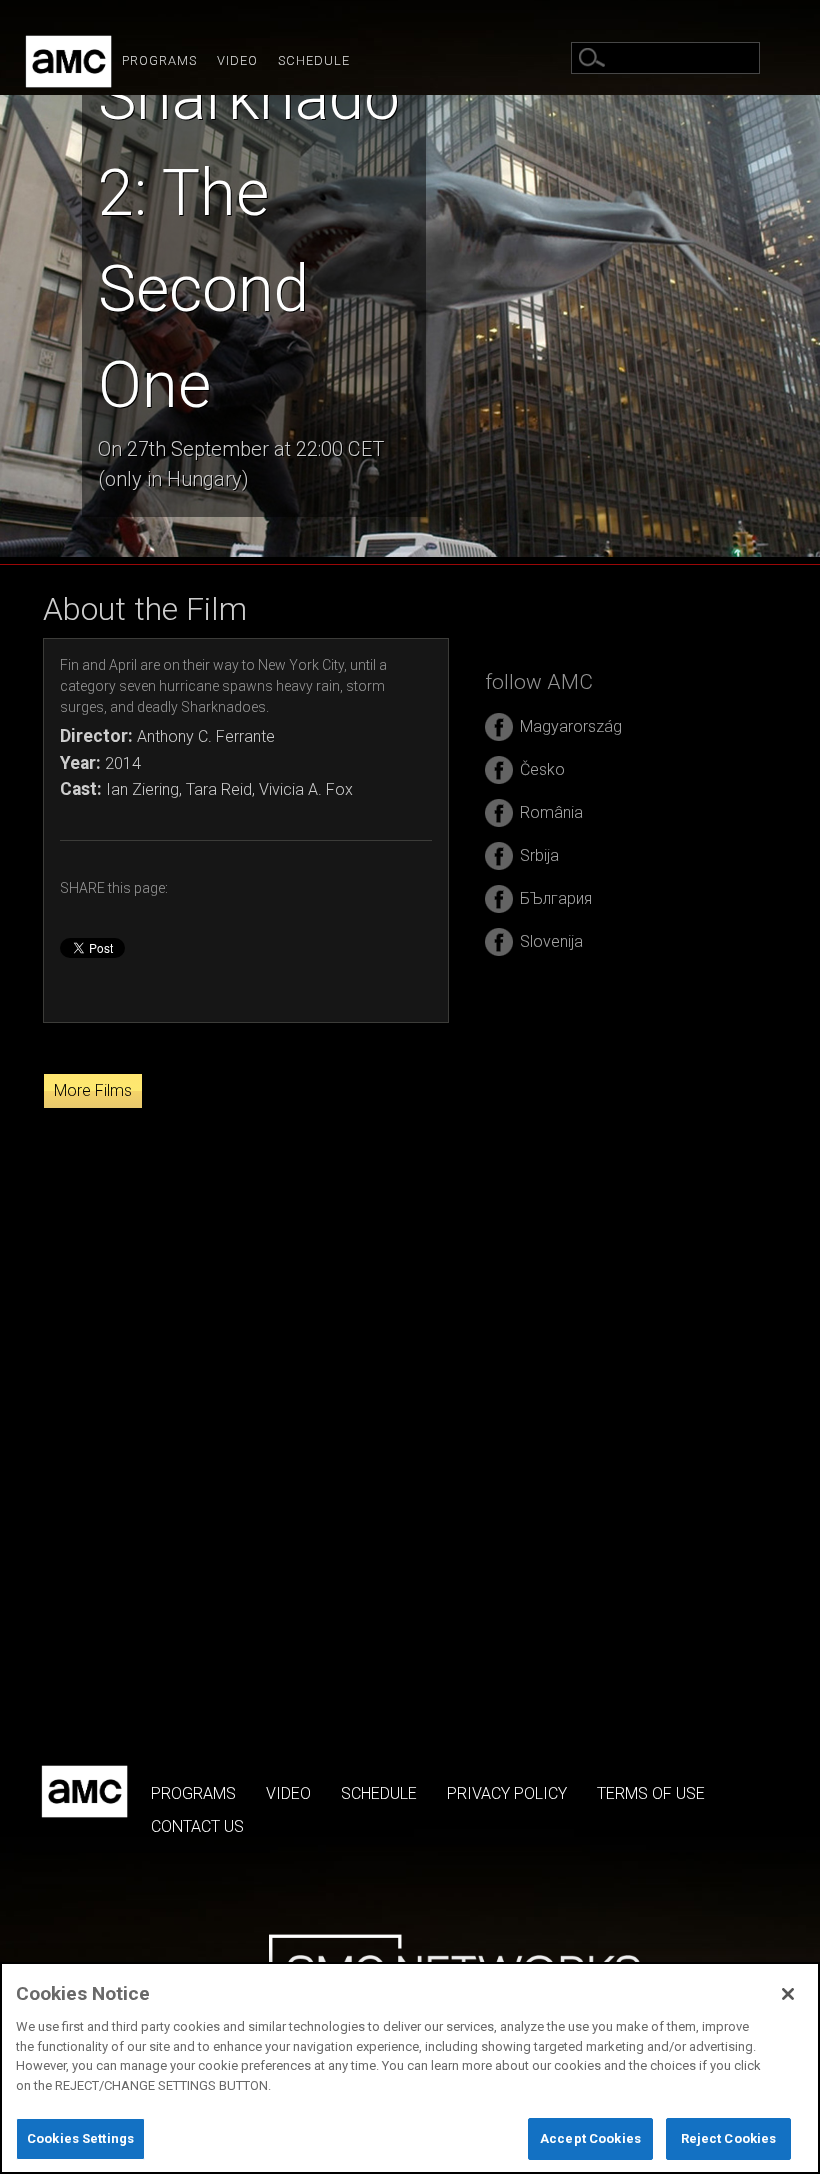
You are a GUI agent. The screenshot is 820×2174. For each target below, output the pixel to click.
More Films (93, 1090)
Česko (542, 769)
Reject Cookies (729, 2138)
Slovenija (551, 941)
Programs (159, 60)
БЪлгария (556, 898)
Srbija (539, 855)
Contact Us (197, 1826)
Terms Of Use (651, 1793)
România (551, 812)
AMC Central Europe (68, 61)
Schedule (314, 60)
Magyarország (571, 726)
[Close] (788, 1994)
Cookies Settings (80, 2138)
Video (237, 60)
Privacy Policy (507, 1793)
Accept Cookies (590, 2138)
